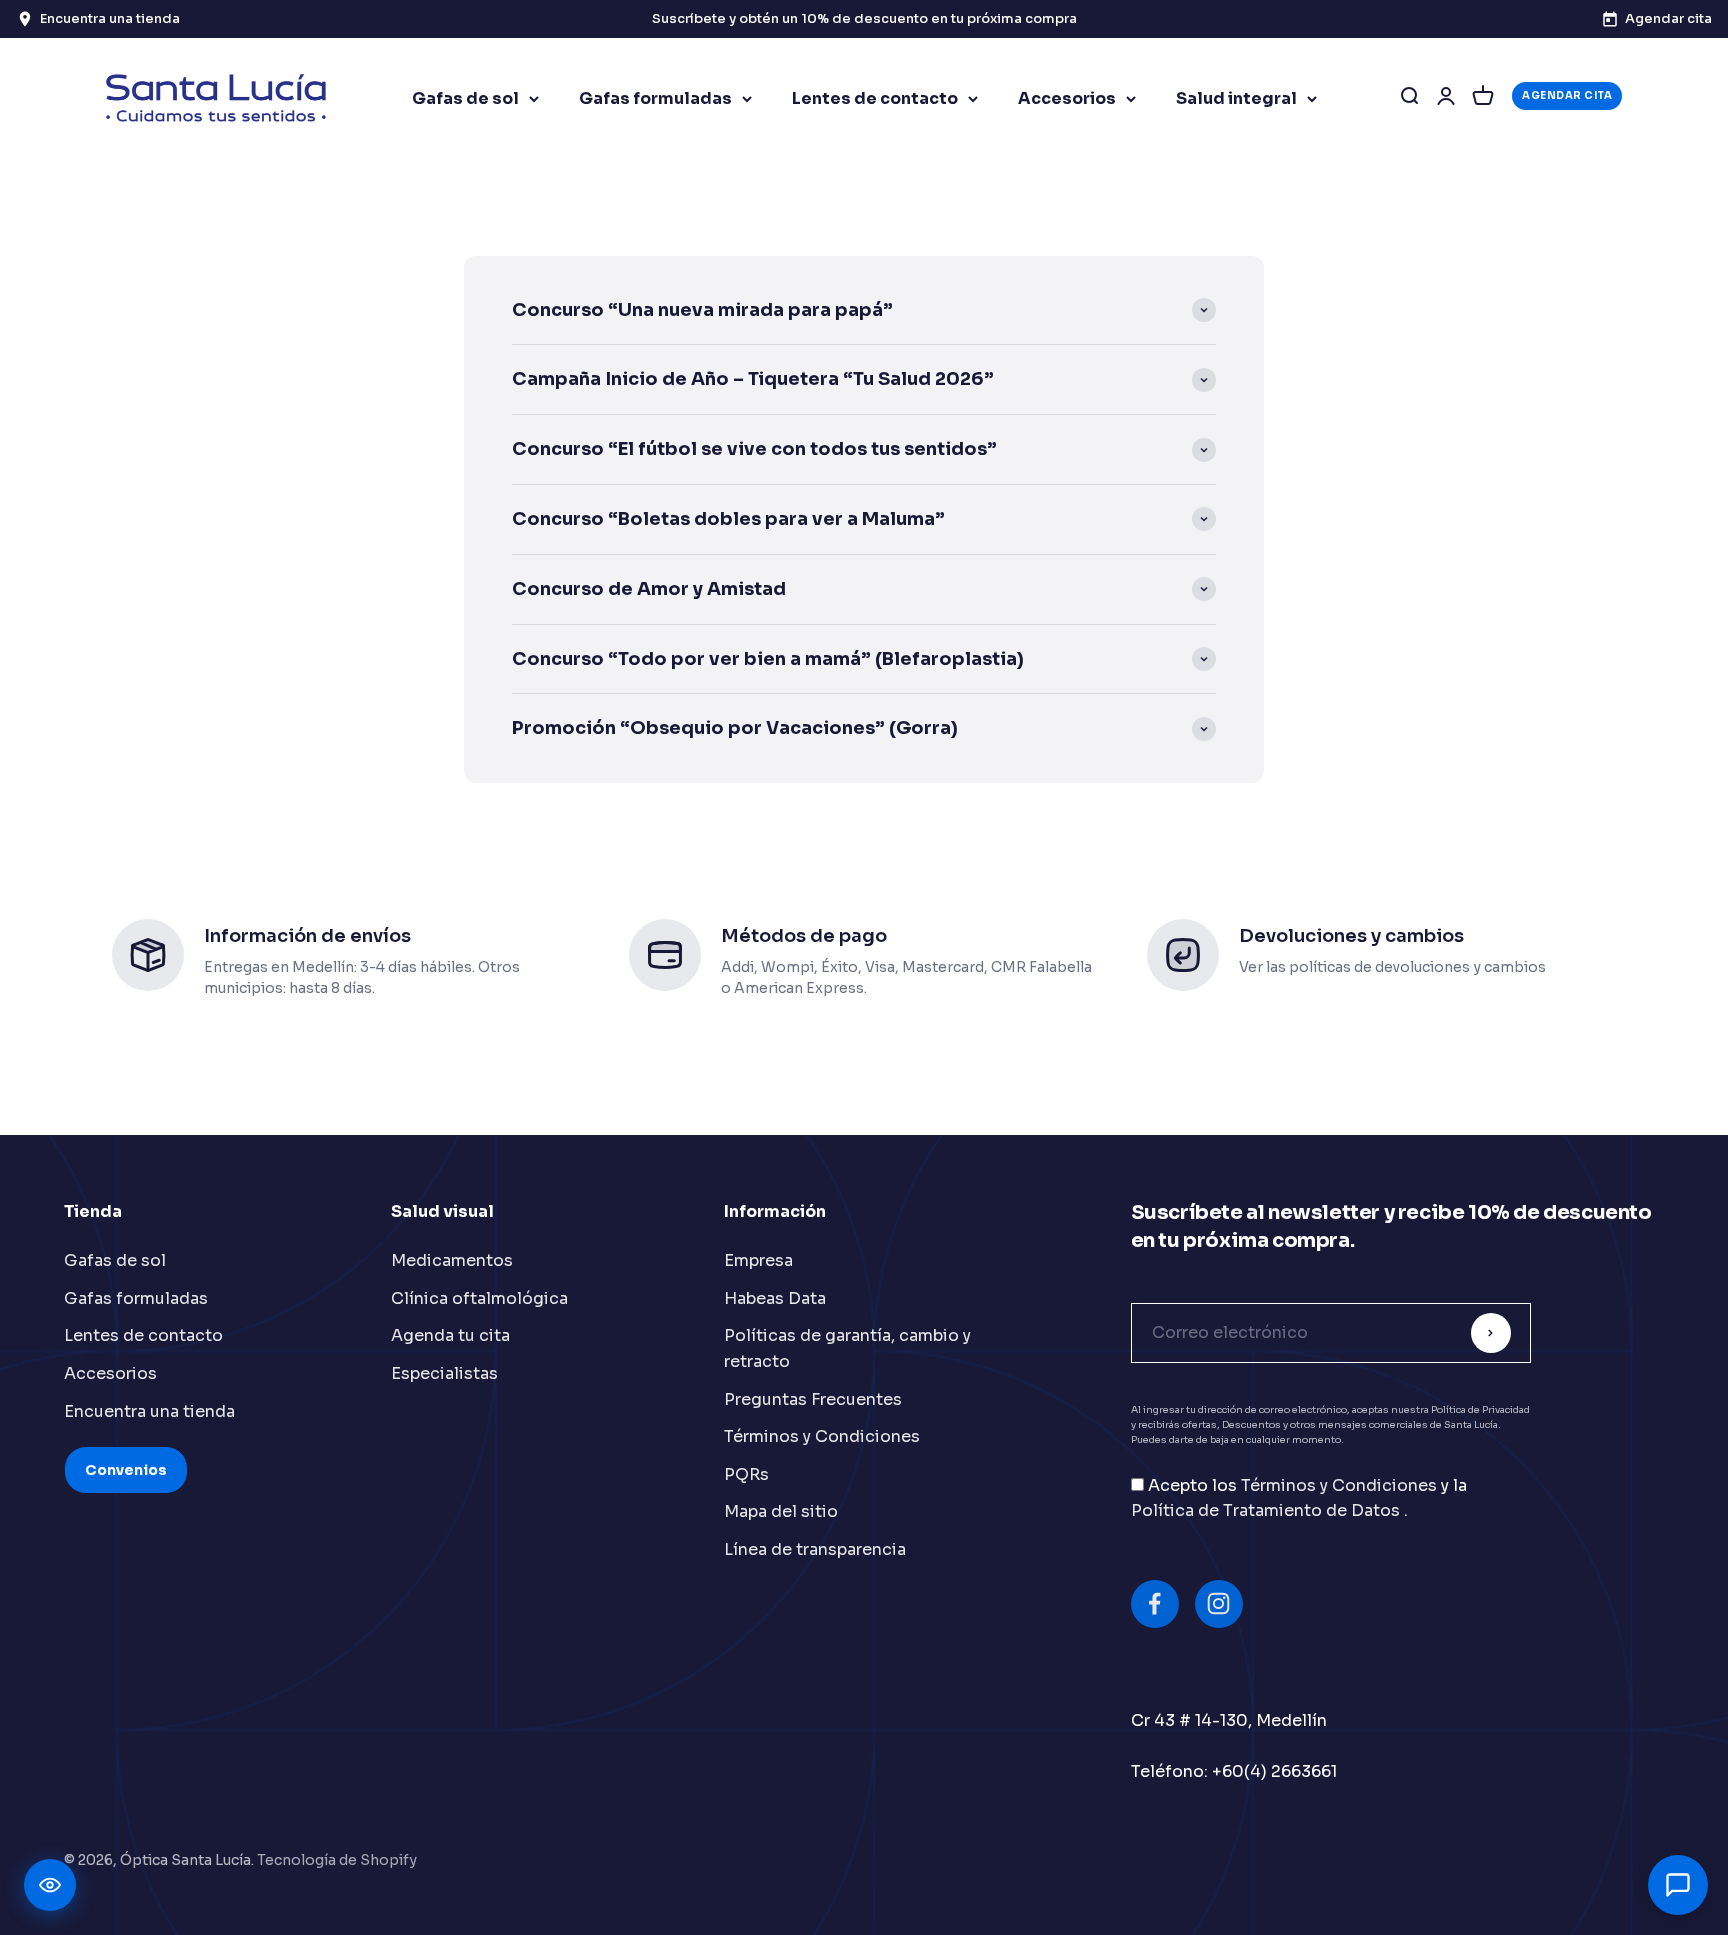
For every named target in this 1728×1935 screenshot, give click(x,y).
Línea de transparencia (815, 1549)
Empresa (758, 1260)
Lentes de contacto (875, 98)
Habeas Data (775, 1298)
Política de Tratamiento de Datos (1267, 1510)
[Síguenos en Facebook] (1155, 1604)
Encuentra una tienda (149, 1411)
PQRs (746, 1474)
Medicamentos (452, 1260)
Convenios (126, 1470)
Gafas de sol (465, 98)
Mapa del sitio (781, 1511)
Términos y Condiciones (822, 1436)
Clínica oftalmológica (479, 1298)
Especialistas (444, 1373)
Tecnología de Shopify (337, 1860)
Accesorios (1067, 98)
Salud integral (1236, 98)
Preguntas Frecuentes (813, 1399)
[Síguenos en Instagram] (1219, 1604)
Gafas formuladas (655, 98)
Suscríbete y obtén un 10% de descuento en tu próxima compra (864, 18)
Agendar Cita (1567, 95)
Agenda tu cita (450, 1335)
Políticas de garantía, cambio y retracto (847, 1348)
